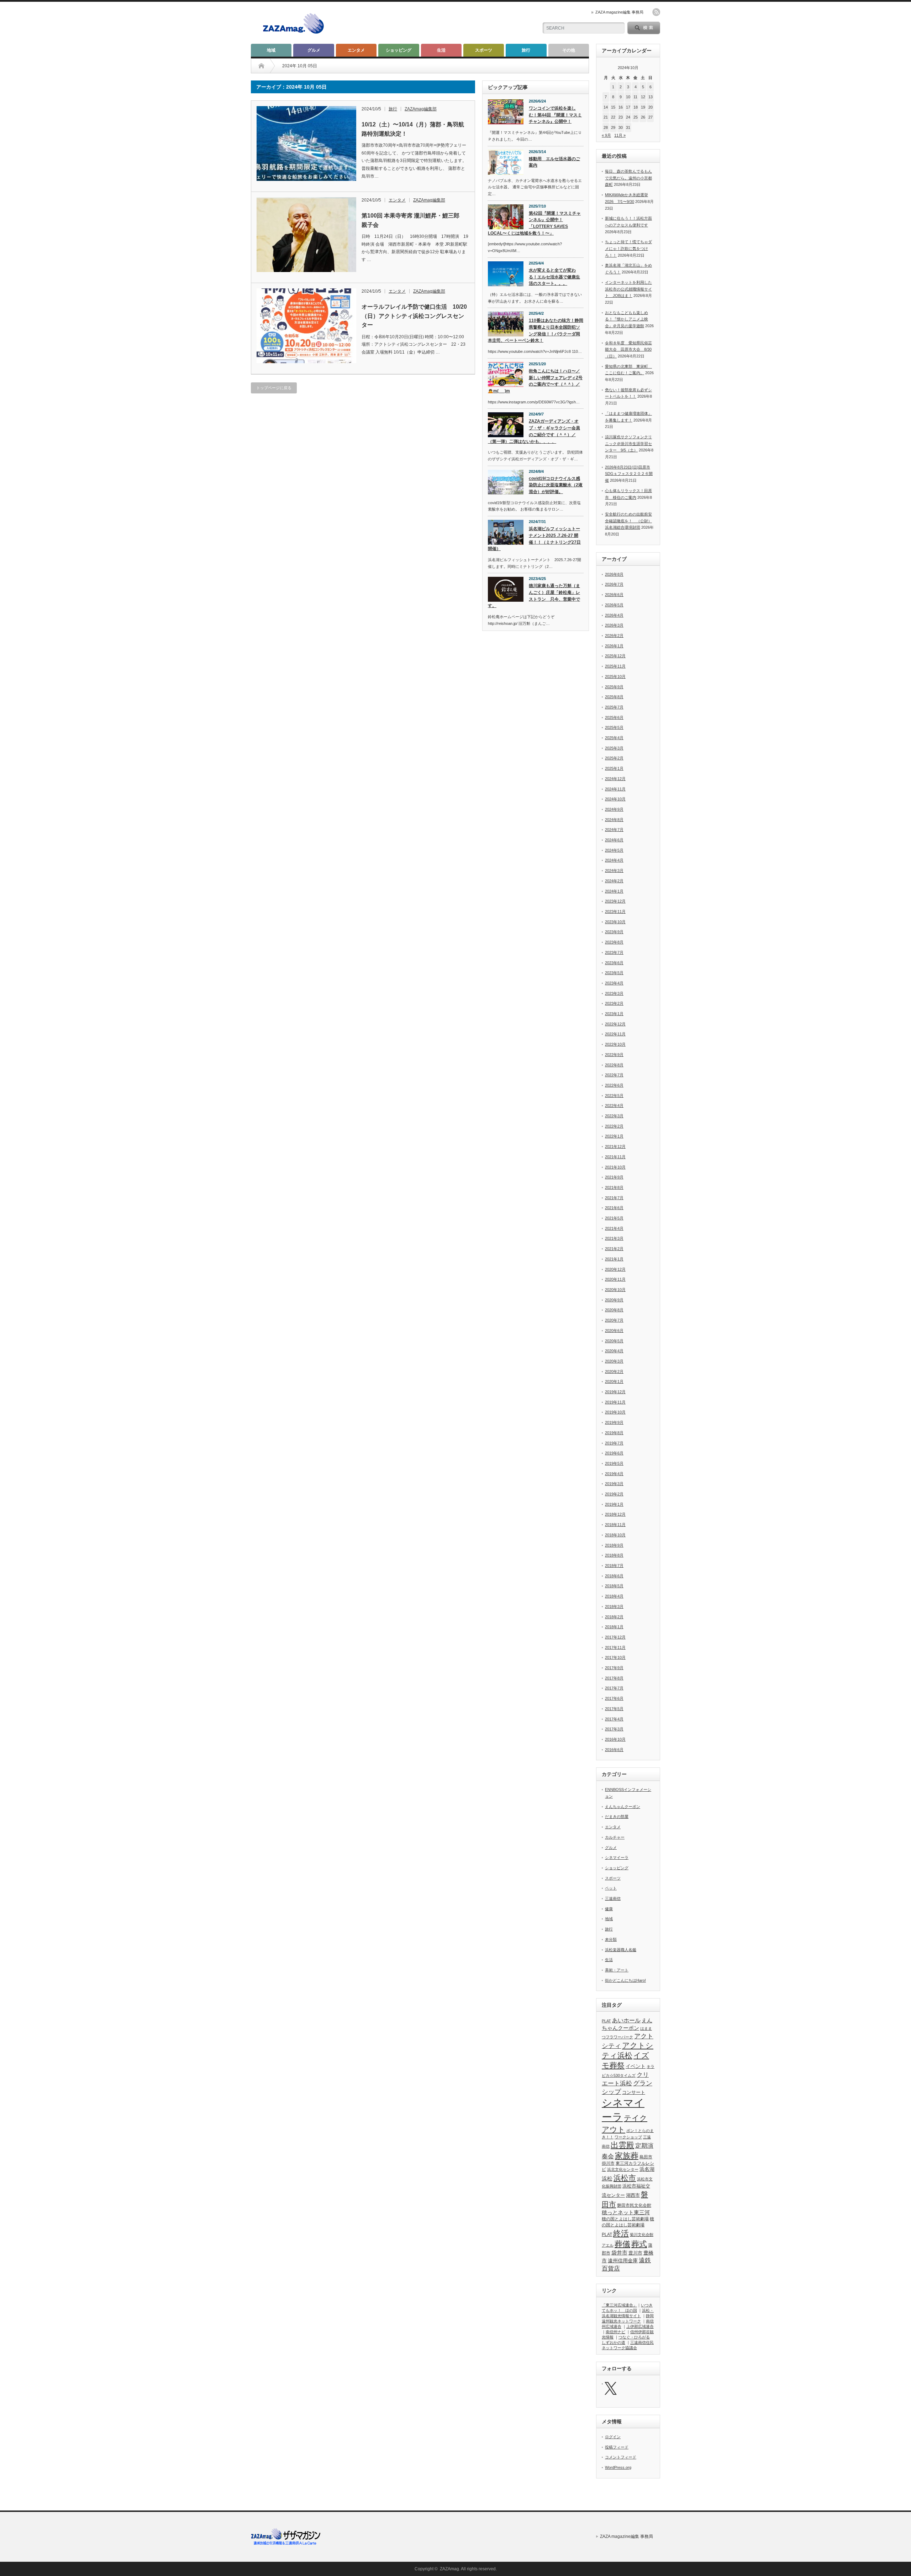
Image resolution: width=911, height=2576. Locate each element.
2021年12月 (615, 1146)
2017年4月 (614, 1719)
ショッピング (399, 50)
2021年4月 (614, 1228)
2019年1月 (614, 1504)
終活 (621, 2233)
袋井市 (619, 2253)
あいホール (626, 2020)
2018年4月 (614, 1596)
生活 (441, 50)
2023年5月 (614, 973)
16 (621, 107)
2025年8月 (614, 697)
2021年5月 (614, 1218)
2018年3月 (614, 1606)
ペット (611, 1888)
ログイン (613, 2437)
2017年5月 (614, 1709)
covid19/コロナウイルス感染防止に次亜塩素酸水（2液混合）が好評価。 (556, 485)
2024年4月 (614, 860)
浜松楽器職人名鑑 (621, 1950)
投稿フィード (617, 2447)
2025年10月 (615, 676)
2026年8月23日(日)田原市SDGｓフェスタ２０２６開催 (629, 474)
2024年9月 (614, 809)
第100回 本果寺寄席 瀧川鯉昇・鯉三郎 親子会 (413, 220)
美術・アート (617, 1970)
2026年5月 (614, 605)
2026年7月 (614, 584)
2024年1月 (614, 891)
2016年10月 (615, 1739)
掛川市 (608, 2163)
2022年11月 (615, 1034)
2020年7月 (614, 1320)
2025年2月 (614, 758)
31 (628, 127)
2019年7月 (614, 1443)
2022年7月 (614, 1075)
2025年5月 (614, 727)
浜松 (607, 2178)
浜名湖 (647, 2169)
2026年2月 (614, 636)
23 (621, 117)
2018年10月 (615, 1535)
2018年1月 (614, 1627)
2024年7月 (614, 830)
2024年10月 (615, 799)
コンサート (634, 2092)
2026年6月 (614, 595)
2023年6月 (614, 963)
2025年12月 (615, 656)
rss (656, 12)
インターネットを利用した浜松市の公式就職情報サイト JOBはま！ (628, 289)
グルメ (314, 50)
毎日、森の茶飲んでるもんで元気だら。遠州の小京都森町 (628, 178)
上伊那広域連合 (640, 2326)
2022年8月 (614, 1065)
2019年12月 (615, 1392)
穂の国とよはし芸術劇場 (625, 2219)
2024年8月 (614, 820)
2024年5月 (614, 850)
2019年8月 (614, 1433)
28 (606, 127)
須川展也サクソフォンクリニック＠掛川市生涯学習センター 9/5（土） (628, 443)
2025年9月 (614, 687)
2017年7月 (614, 1688)
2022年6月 (614, 1085)
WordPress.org (618, 2467)
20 (651, 107)
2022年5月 (614, 1096)
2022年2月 (614, 1126)
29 (613, 127)
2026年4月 (614, 615)
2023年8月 (614, 942)
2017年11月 (615, 1647)
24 (628, 117)
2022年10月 (615, 1044)
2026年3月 (614, 625)
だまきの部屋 (617, 1817)
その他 (569, 50)
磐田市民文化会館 (634, 2205)
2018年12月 (615, 1514)
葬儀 (622, 2244)
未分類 (611, 1939)
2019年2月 (614, 1494)
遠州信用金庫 (623, 2261)
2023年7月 (614, 952)
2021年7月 (614, 1198)
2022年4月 (614, 1106)
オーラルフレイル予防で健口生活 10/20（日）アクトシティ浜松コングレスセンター (414, 316)
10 (628, 97)
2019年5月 (614, 1463)
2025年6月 (614, 717)
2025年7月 (614, 707)
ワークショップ (628, 2137)
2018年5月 (614, 1586)
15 (613, 107)
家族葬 (627, 2156)
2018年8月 (614, 1555)
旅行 (526, 50)
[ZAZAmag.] (293, 34)
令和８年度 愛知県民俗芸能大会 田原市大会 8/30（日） (628, 349)
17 (628, 107)
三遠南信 (613, 1898)
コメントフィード (621, 2457)
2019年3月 (614, 1484)
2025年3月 (614, 748)
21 (606, 117)
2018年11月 (615, 1525)
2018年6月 (614, 1576)
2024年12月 (615, 779)
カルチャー (615, 1837)
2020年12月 (615, 1269)
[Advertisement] (449, 23)
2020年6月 (614, 1331)
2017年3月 (614, 1729)
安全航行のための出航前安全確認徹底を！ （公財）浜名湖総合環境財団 (628, 521)
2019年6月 (614, 1453)
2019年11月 (615, 1402)
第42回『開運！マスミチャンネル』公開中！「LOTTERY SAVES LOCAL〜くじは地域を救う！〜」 (534, 223)
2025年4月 (614, 738)
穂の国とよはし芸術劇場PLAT (628, 2227)
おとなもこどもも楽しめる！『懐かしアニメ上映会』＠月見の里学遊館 (626, 319)
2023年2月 (614, 1003)
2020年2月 (614, 1371)
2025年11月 (615, 666)
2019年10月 (615, 1412)
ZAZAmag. (450, 2569)
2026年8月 (614, 574)
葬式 (639, 2244)
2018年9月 (614, 1545)
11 (635, 97)
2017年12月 (615, 1637)
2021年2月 (614, 1249)
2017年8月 (614, 1678)
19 (643, 107)
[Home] (261, 66)
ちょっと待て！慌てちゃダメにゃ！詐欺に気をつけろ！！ (628, 248)
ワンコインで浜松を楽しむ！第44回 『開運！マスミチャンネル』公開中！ (555, 115)
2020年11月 (615, 1279)
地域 (271, 50)
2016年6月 (614, 1750)
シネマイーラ (617, 1857)
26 (643, 117)
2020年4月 (614, 1351)
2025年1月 (614, 768)
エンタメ (356, 50)
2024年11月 (615, 789)
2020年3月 (614, 1361)
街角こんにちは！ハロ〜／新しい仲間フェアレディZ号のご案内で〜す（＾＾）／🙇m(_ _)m (535, 381)
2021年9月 (614, 1177)
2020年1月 (614, 1381)
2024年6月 (614, 840)
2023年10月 (615, 922)
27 (651, 117)
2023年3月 (614, 993)
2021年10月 (615, 1167)
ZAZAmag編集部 (421, 109)
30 (621, 127)
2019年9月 (614, 1422)
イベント (636, 2066)
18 (636, 107)
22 (613, 117)
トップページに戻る (274, 388)
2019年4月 (614, 1474)
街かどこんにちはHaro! (625, 1980)
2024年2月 (614, 881)
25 (636, 117)
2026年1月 (614, 646)
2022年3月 (614, 1116)
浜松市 (625, 2178)
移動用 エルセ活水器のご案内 (554, 162)
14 (606, 107)
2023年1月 (614, 1014)
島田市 (646, 2157)
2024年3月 (614, 871)
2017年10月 (615, 1657)
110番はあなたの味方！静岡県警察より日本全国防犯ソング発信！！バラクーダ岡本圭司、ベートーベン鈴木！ (536, 330)
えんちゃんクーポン (623, 1807)
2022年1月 (614, 1136)
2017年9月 (614, 1668)
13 (651, 97)
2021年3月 (614, 1238)
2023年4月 (614, 983)
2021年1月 (614, 1259)
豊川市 (635, 2253)
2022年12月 (615, 1024)
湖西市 (633, 2195)
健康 (609, 1909)
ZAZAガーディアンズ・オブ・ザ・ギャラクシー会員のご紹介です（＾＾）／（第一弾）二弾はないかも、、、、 (534, 431)
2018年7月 (614, 1566)
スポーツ (484, 50)
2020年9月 (614, 1300)
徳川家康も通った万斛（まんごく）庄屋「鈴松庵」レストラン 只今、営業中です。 (534, 596)
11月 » (620, 135)
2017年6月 (614, 1698)
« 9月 (606, 135)
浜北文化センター (623, 2169)
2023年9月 (614, 932)
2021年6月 (614, 1208)
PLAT (606, 2021)
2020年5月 (614, 1341)
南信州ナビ (615, 2332)
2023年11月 (615, 911)
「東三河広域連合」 (619, 2305)
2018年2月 (614, 1617)
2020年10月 (615, 1290)
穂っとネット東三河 (626, 2212)
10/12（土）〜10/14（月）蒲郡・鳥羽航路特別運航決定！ (413, 129)
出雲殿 (622, 2145)
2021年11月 (615, 1157)
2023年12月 (615, 901)
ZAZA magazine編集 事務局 (619, 12)
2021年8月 (614, 1187)
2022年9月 (614, 1055)
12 (643, 97)
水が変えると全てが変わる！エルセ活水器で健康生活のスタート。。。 (554, 277)
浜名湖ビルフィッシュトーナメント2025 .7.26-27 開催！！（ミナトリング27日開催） (534, 539)
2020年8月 (614, 1310)
